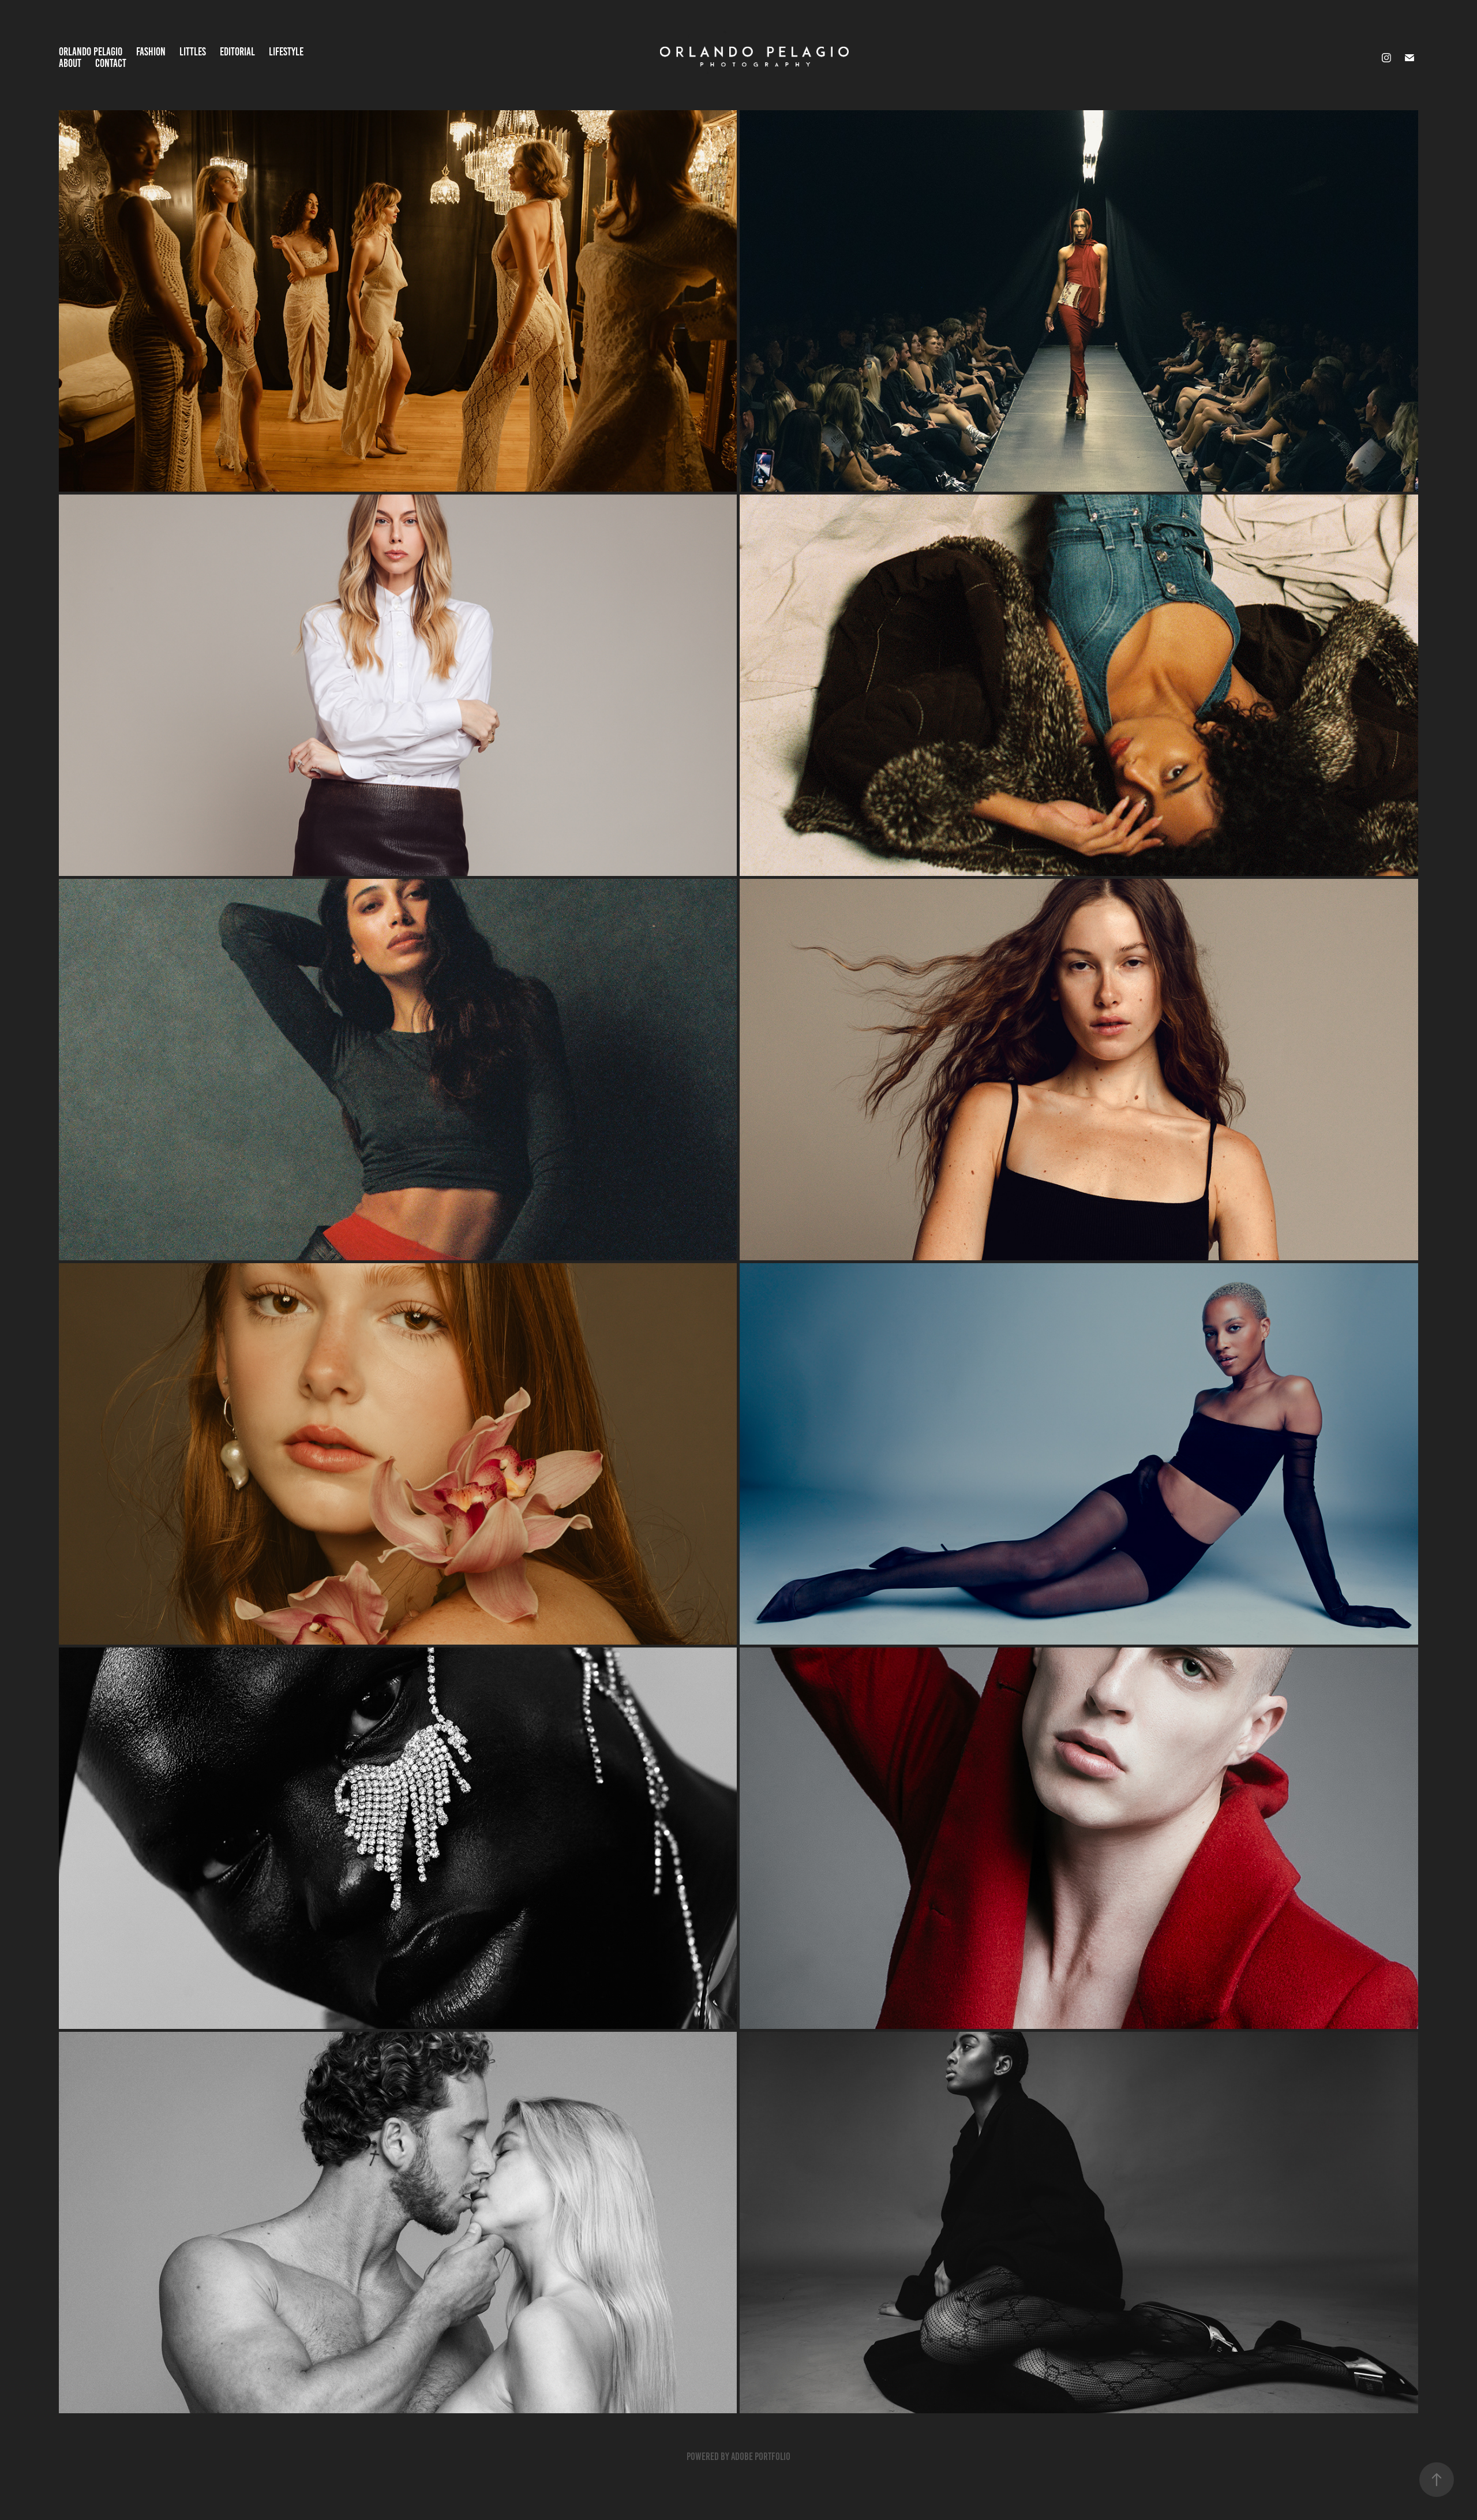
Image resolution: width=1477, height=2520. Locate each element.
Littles (193, 52)
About (70, 63)
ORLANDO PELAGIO (91, 52)
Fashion (151, 52)
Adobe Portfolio (761, 2457)
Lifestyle (286, 52)
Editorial (237, 52)
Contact (111, 63)
